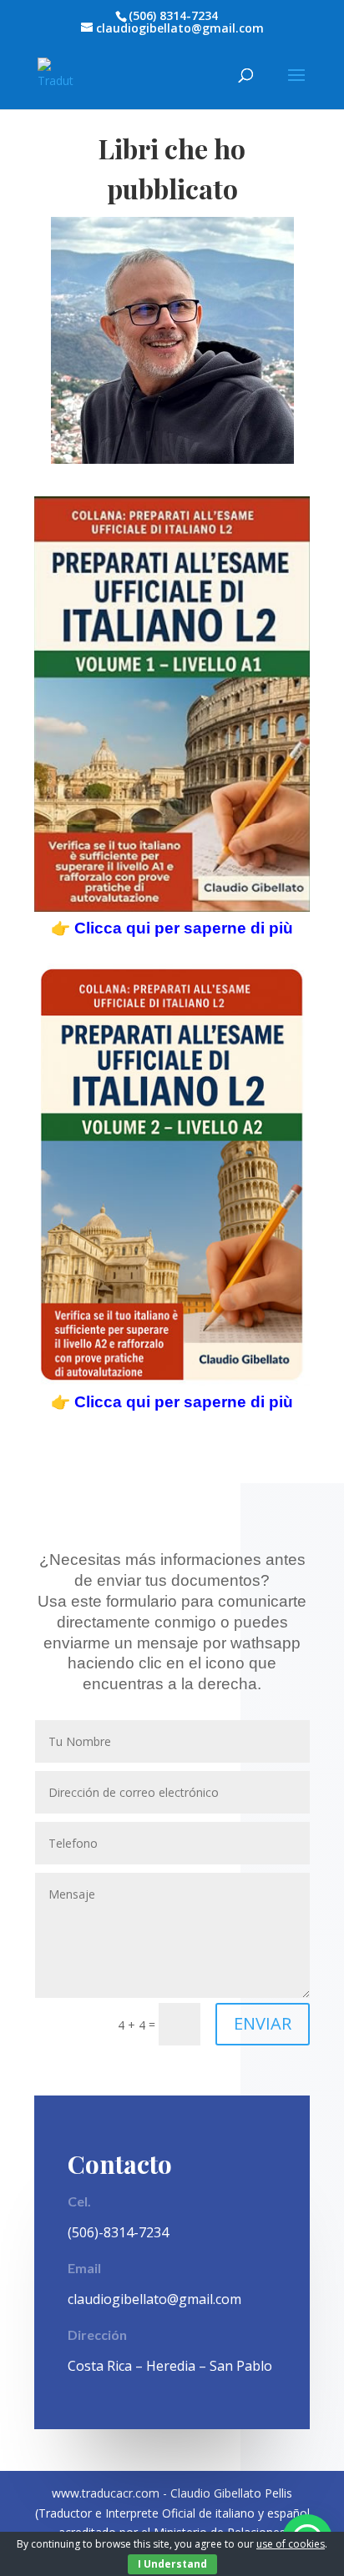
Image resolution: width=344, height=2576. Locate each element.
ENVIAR (263, 2023)
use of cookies (291, 2544)
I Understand (172, 2564)
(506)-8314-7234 (118, 2232)
